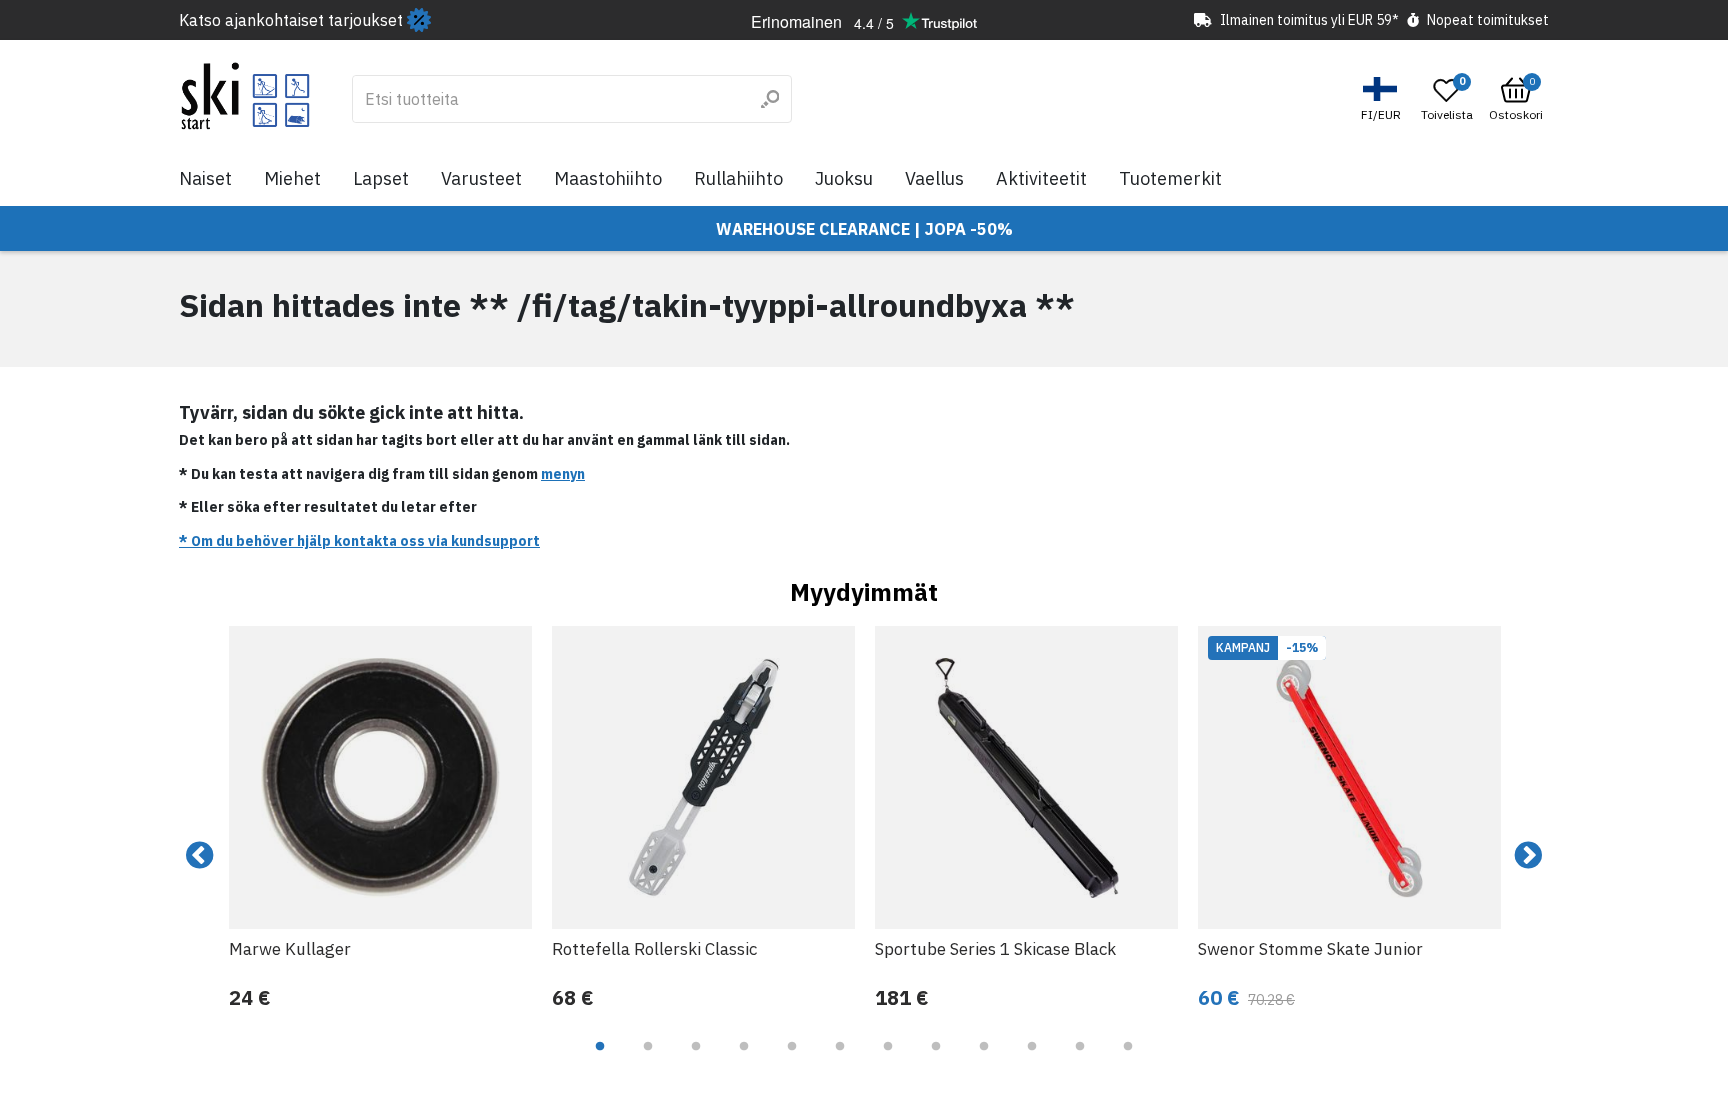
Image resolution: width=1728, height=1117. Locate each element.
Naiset (205, 178)
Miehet (292, 178)
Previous (200, 856)
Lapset (381, 178)
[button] (1383, 99)
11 (1080, 1061)
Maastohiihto (608, 178)
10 (1032, 1061)
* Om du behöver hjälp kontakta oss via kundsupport (359, 541)
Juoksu (844, 178)
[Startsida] (245, 96)
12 (1128, 1061)
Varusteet (481, 178)
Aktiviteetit (1041, 178)
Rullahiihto (738, 178)
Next (1528, 856)
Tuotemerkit (1170, 178)
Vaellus (934, 178)
